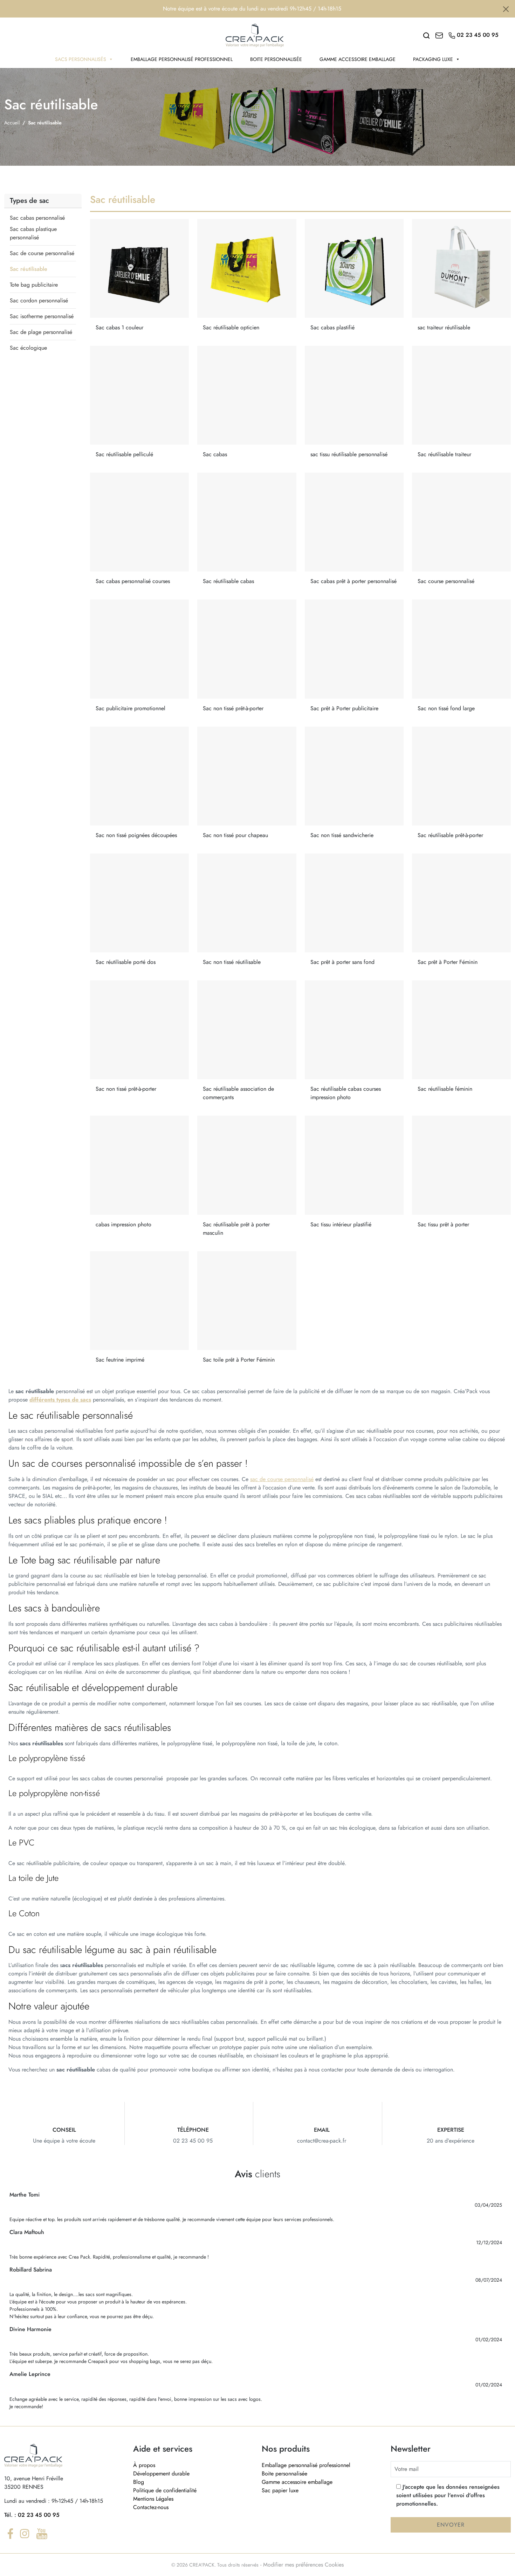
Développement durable (161, 2474)
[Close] (506, 9)
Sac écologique (28, 348)
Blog (139, 2482)
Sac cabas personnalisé (37, 218)
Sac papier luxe (280, 2490)
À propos (144, 2465)
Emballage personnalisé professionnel (182, 59)
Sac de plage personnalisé (41, 332)
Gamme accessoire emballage (358, 59)
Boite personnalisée (276, 59)
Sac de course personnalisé (42, 253)
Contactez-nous (151, 2507)
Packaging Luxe (433, 59)
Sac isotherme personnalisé (42, 316)
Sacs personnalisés (81, 59)
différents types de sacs (60, 1400)
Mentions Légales (153, 2499)
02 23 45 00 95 (39, 2515)
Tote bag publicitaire (34, 285)
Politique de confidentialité (165, 2490)
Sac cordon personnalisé (39, 300)
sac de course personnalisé (282, 1479)
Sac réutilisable (29, 269)
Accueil (12, 123)
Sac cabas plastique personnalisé (33, 233)
